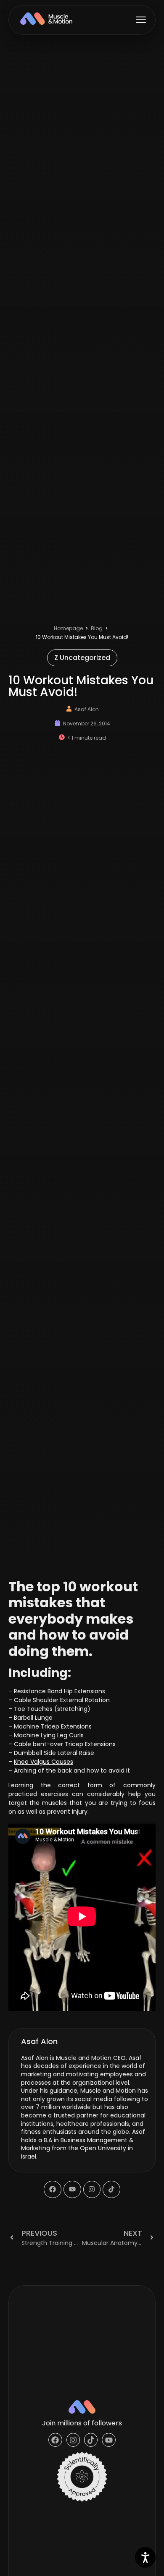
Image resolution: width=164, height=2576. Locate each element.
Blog (97, 628)
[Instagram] (92, 2190)
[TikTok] (111, 2190)
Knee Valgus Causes (44, 1762)
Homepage (68, 628)
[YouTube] (72, 2190)
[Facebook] (53, 2190)
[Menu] (141, 20)
